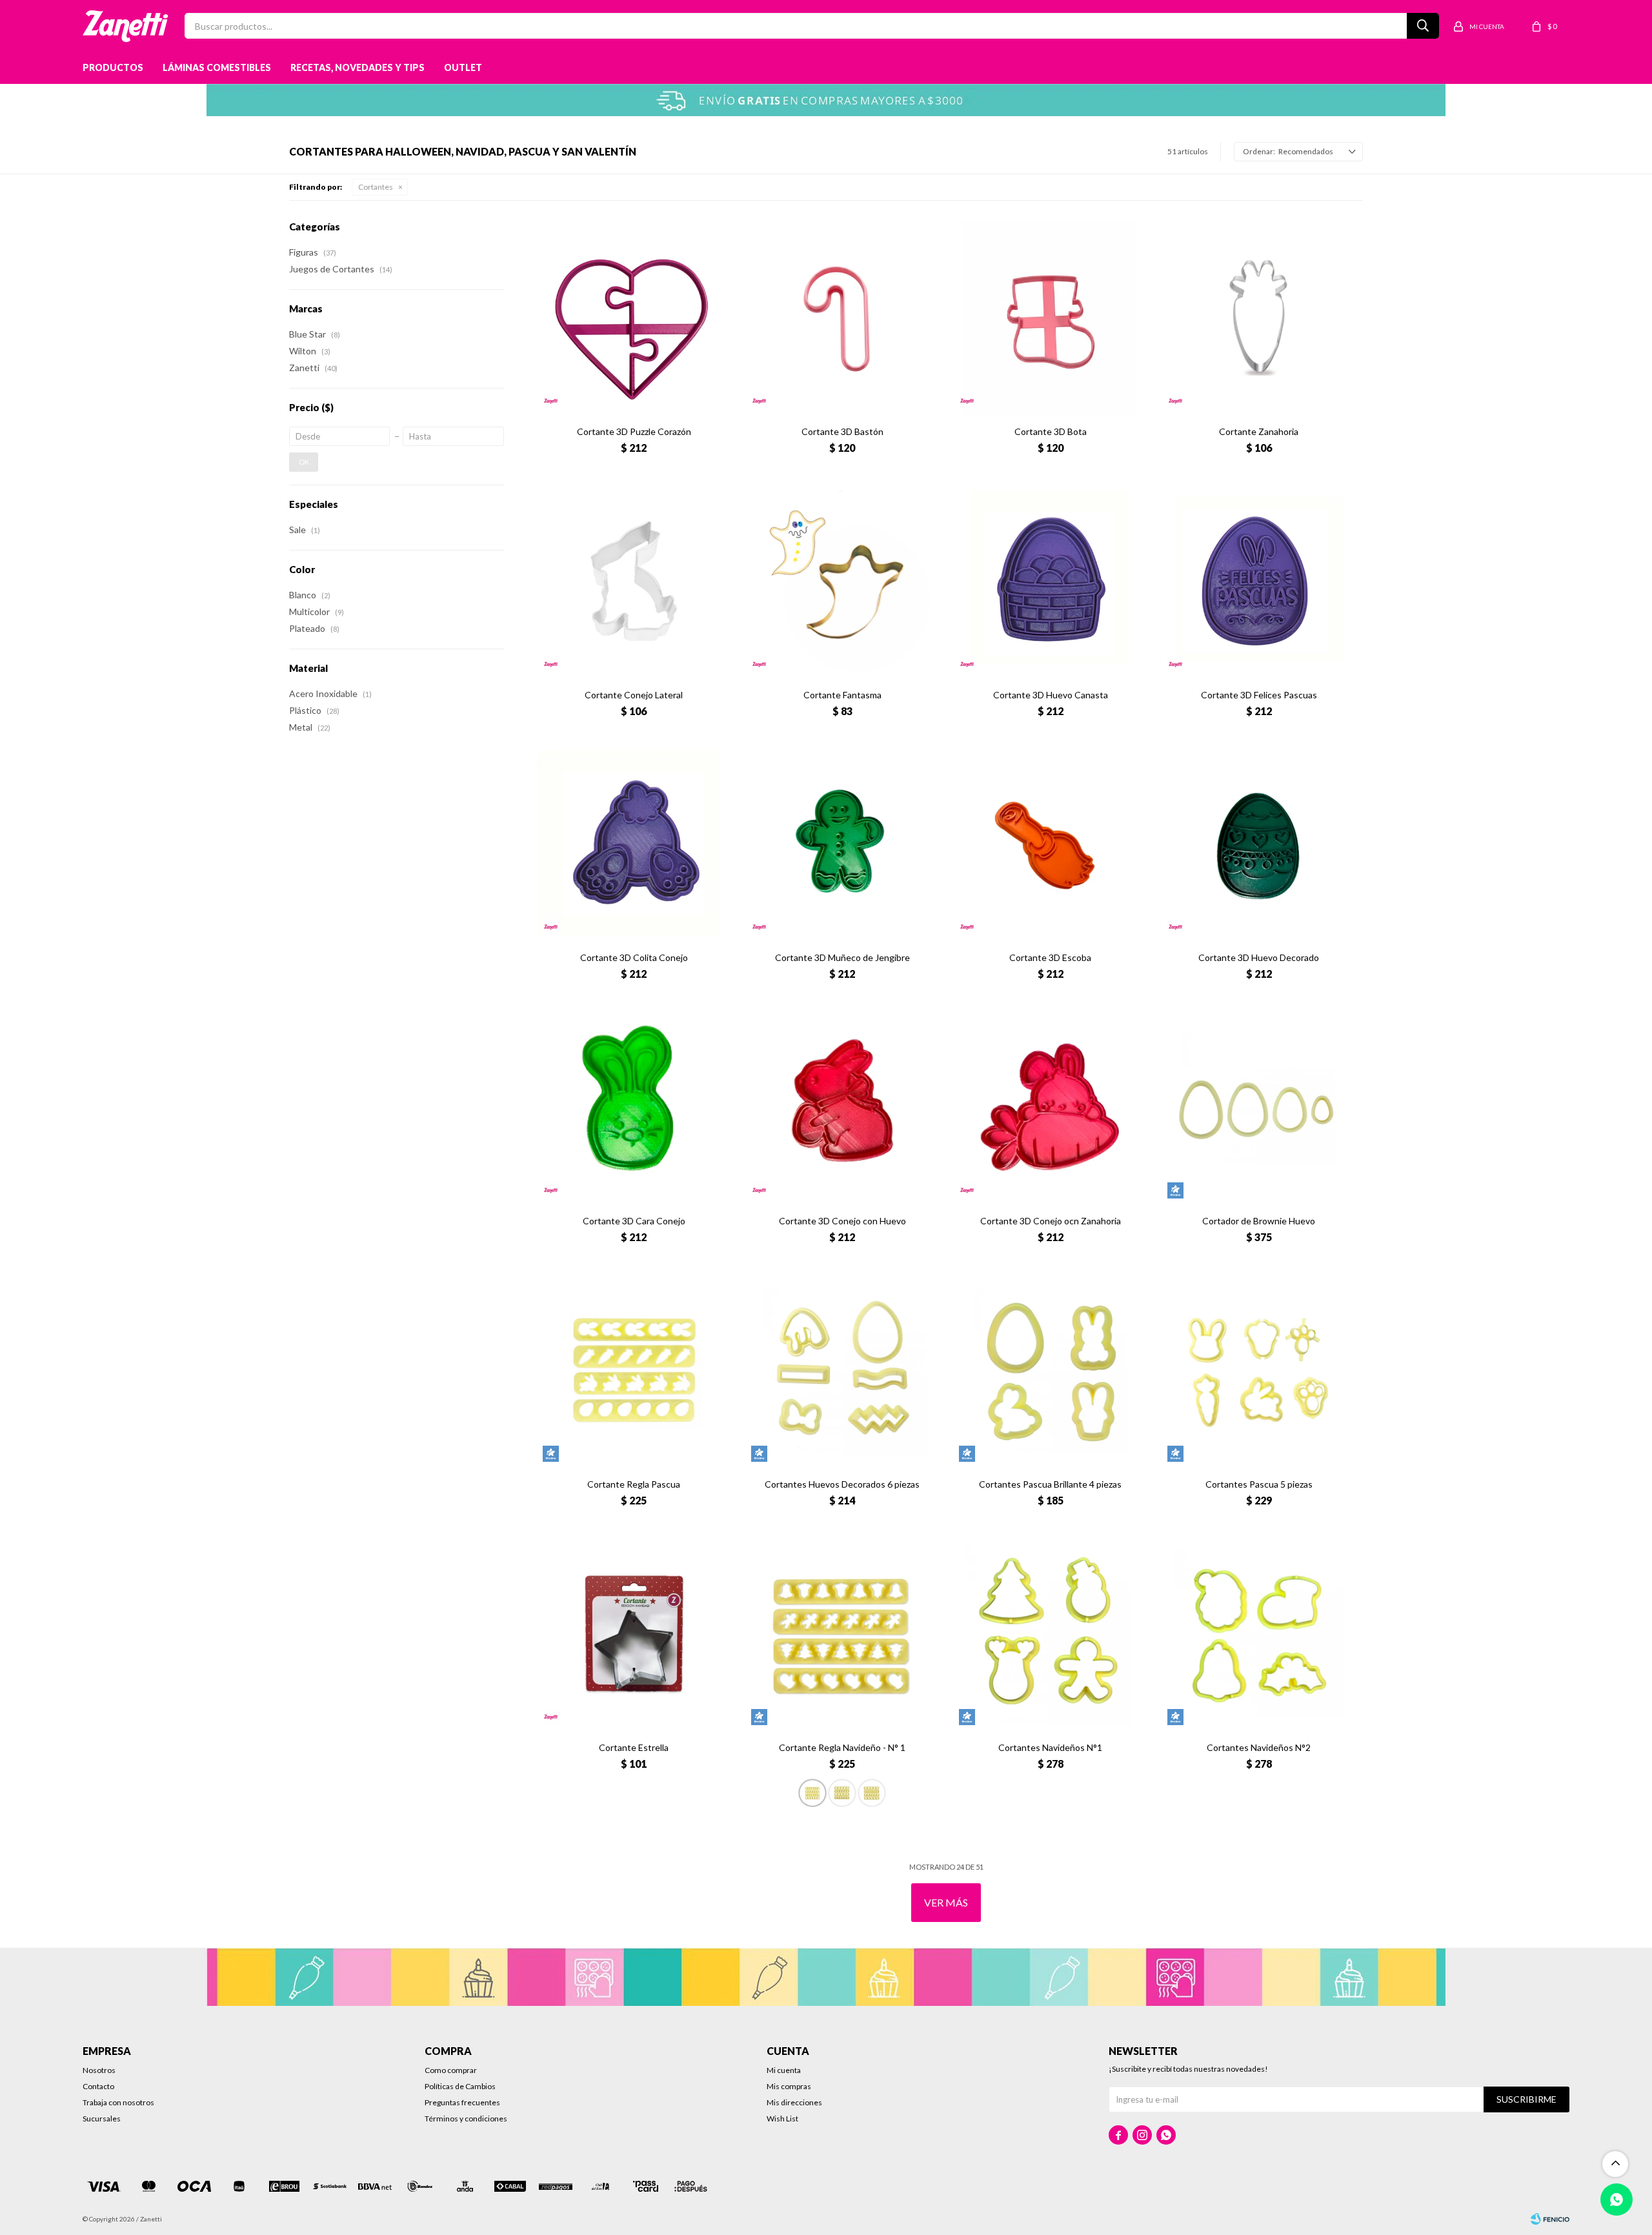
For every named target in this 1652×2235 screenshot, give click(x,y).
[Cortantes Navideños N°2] (1259, 1634)
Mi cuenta (784, 2070)
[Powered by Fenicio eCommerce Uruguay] (1550, 2219)
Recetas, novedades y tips (358, 67)
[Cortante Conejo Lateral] (634, 581)
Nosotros (99, 2070)
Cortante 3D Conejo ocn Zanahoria (1051, 1221)
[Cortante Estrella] (634, 1634)
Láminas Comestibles (217, 67)
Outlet (463, 67)
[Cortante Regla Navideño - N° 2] (842, 1793)
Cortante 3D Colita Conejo (634, 957)
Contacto (98, 2086)
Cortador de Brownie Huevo (1259, 1221)
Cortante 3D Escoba (1050, 957)
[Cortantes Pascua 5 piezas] (1259, 1370)
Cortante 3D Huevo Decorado (1259, 957)
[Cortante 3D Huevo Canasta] (1050, 581)
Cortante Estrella (634, 1747)
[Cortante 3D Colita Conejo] (634, 844)
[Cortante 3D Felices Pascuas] (1259, 581)
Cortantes (376, 187)
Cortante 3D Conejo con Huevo (842, 1221)
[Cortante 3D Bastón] (842, 318)
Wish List (782, 2119)
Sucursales (102, 2119)
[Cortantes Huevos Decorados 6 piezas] (842, 1370)
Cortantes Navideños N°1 (1050, 1747)
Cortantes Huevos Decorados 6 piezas (842, 1484)
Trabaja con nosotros (118, 2102)
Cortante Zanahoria (1259, 431)
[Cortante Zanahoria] (1259, 318)
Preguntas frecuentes (462, 2102)
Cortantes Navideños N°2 (1259, 1747)
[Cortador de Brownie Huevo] (1259, 1107)
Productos (113, 67)
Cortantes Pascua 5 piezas (1259, 1484)
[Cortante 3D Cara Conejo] (634, 1107)
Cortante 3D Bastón (842, 431)
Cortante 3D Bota (1051, 431)
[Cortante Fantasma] (842, 581)
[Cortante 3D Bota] (1050, 318)
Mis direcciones (794, 2102)
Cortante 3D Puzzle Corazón (634, 431)
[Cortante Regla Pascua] (634, 1370)
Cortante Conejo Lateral (634, 695)
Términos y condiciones (466, 2119)
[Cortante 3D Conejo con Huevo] (842, 1107)
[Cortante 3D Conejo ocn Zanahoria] (1050, 1107)
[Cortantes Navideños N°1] (1050, 1634)
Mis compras (789, 2086)
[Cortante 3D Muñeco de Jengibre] (842, 844)
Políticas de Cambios (460, 2086)
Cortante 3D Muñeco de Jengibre (842, 957)
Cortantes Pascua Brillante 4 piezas (1050, 1484)
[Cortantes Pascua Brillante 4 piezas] (1050, 1370)
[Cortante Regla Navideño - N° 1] (842, 1634)
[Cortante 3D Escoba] (1050, 844)
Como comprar (451, 2070)
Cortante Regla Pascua (634, 1484)
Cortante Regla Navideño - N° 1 (842, 1747)
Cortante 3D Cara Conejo (634, 1221)
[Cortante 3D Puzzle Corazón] (634, 318)
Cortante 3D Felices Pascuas (1259, 695)
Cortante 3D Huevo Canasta (1051, 695)
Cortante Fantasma (842, 695)
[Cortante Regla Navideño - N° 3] (872, 1793)
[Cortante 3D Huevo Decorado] (1259, 844)
